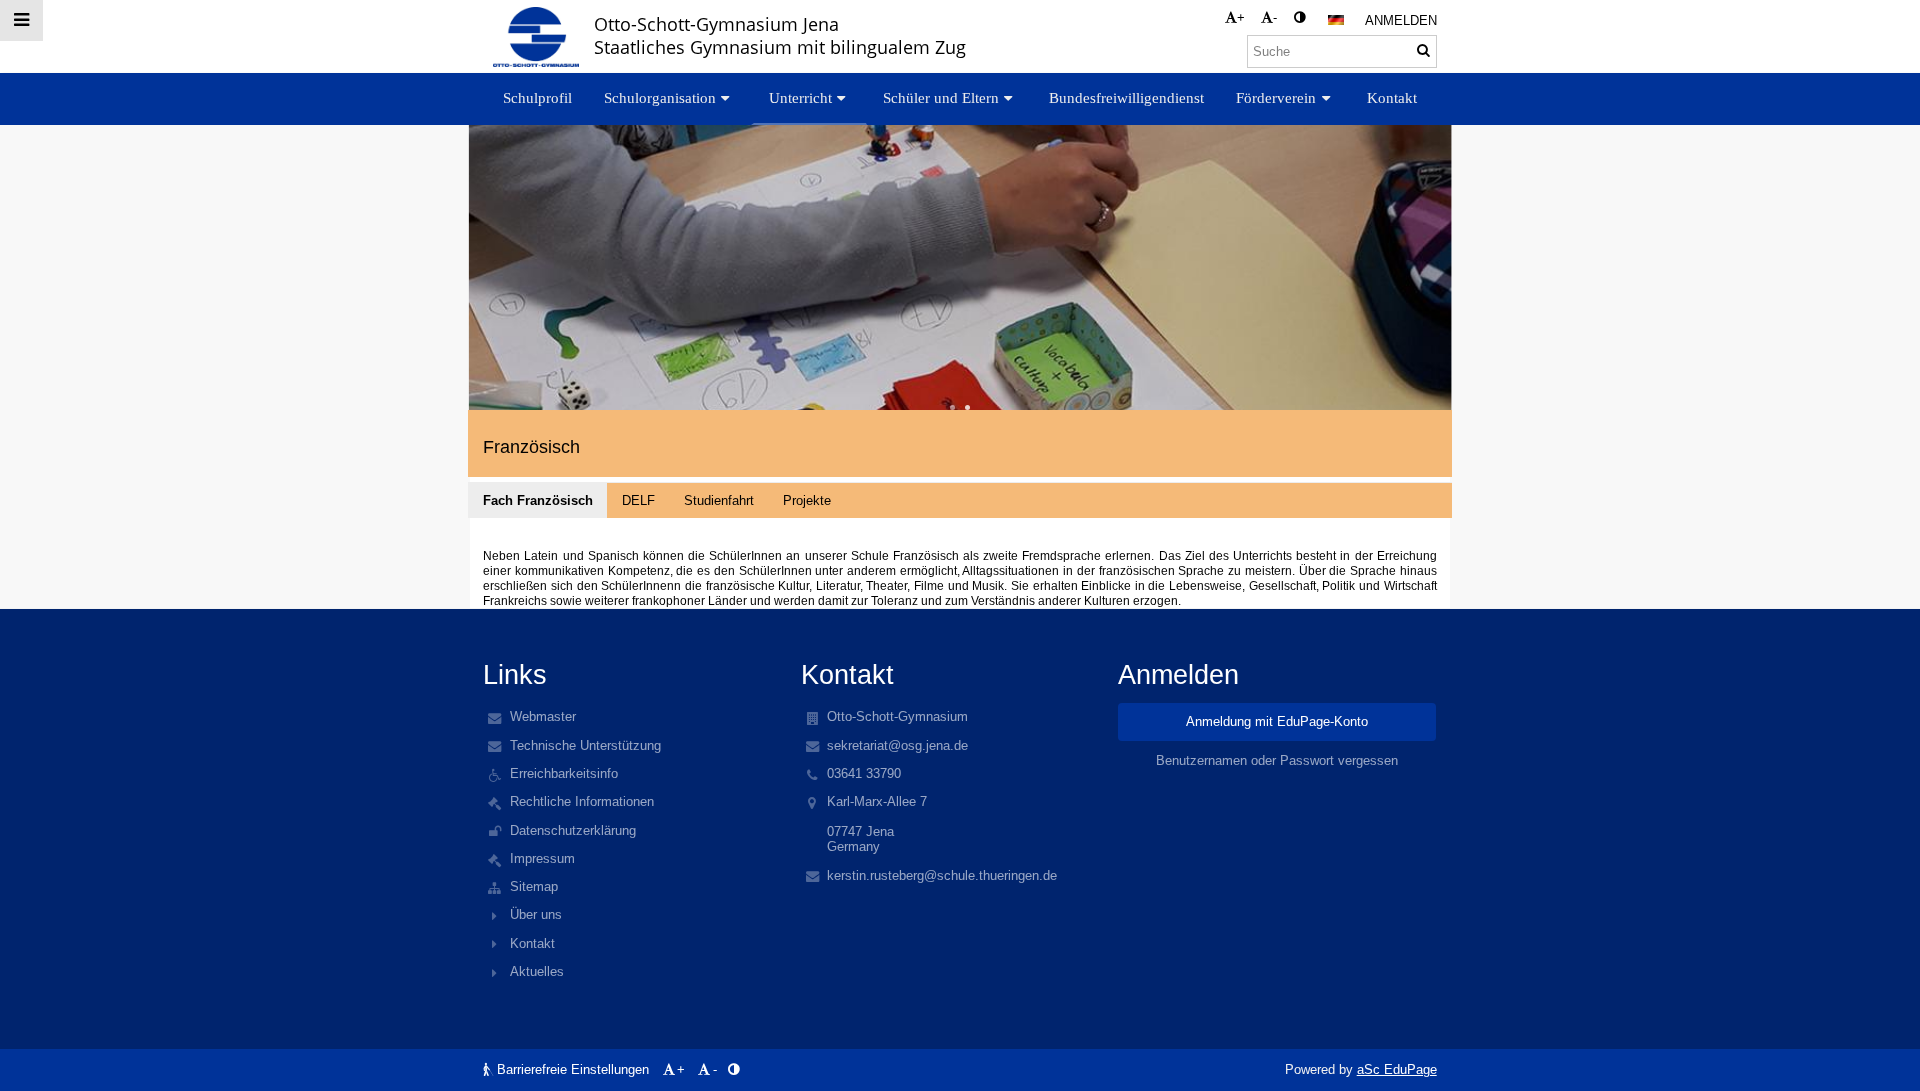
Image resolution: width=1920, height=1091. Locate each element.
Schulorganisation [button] (660, 98)
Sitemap (534, 886)
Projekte (807, 500)
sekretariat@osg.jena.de (897, 745)
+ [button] (1241, 17)
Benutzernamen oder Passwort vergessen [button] (1277, 760)
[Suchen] (1423, 50)
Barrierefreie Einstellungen (573, 1069)
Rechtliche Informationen (582, 801)
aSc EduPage (1397, 1069)
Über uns (536, 914)
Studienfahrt (719, 500)
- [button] (1275, 17)
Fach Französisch (538, 500)
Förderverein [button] (1276, 98)
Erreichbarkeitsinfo (564, 773)
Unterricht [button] (800, 98)
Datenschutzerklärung (573, 830)
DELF (638, 500)
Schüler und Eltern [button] (941, 98)
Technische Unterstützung (585, 745)
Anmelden (1401, 20)
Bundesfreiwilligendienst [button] (1126, 98)
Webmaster (543, 716)
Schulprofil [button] (537, 98)
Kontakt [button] (1392, 98)
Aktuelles (537, 971)
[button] (1299, 17)
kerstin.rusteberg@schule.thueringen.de (942, 875)
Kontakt (532, 943)
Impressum (542, 858)
